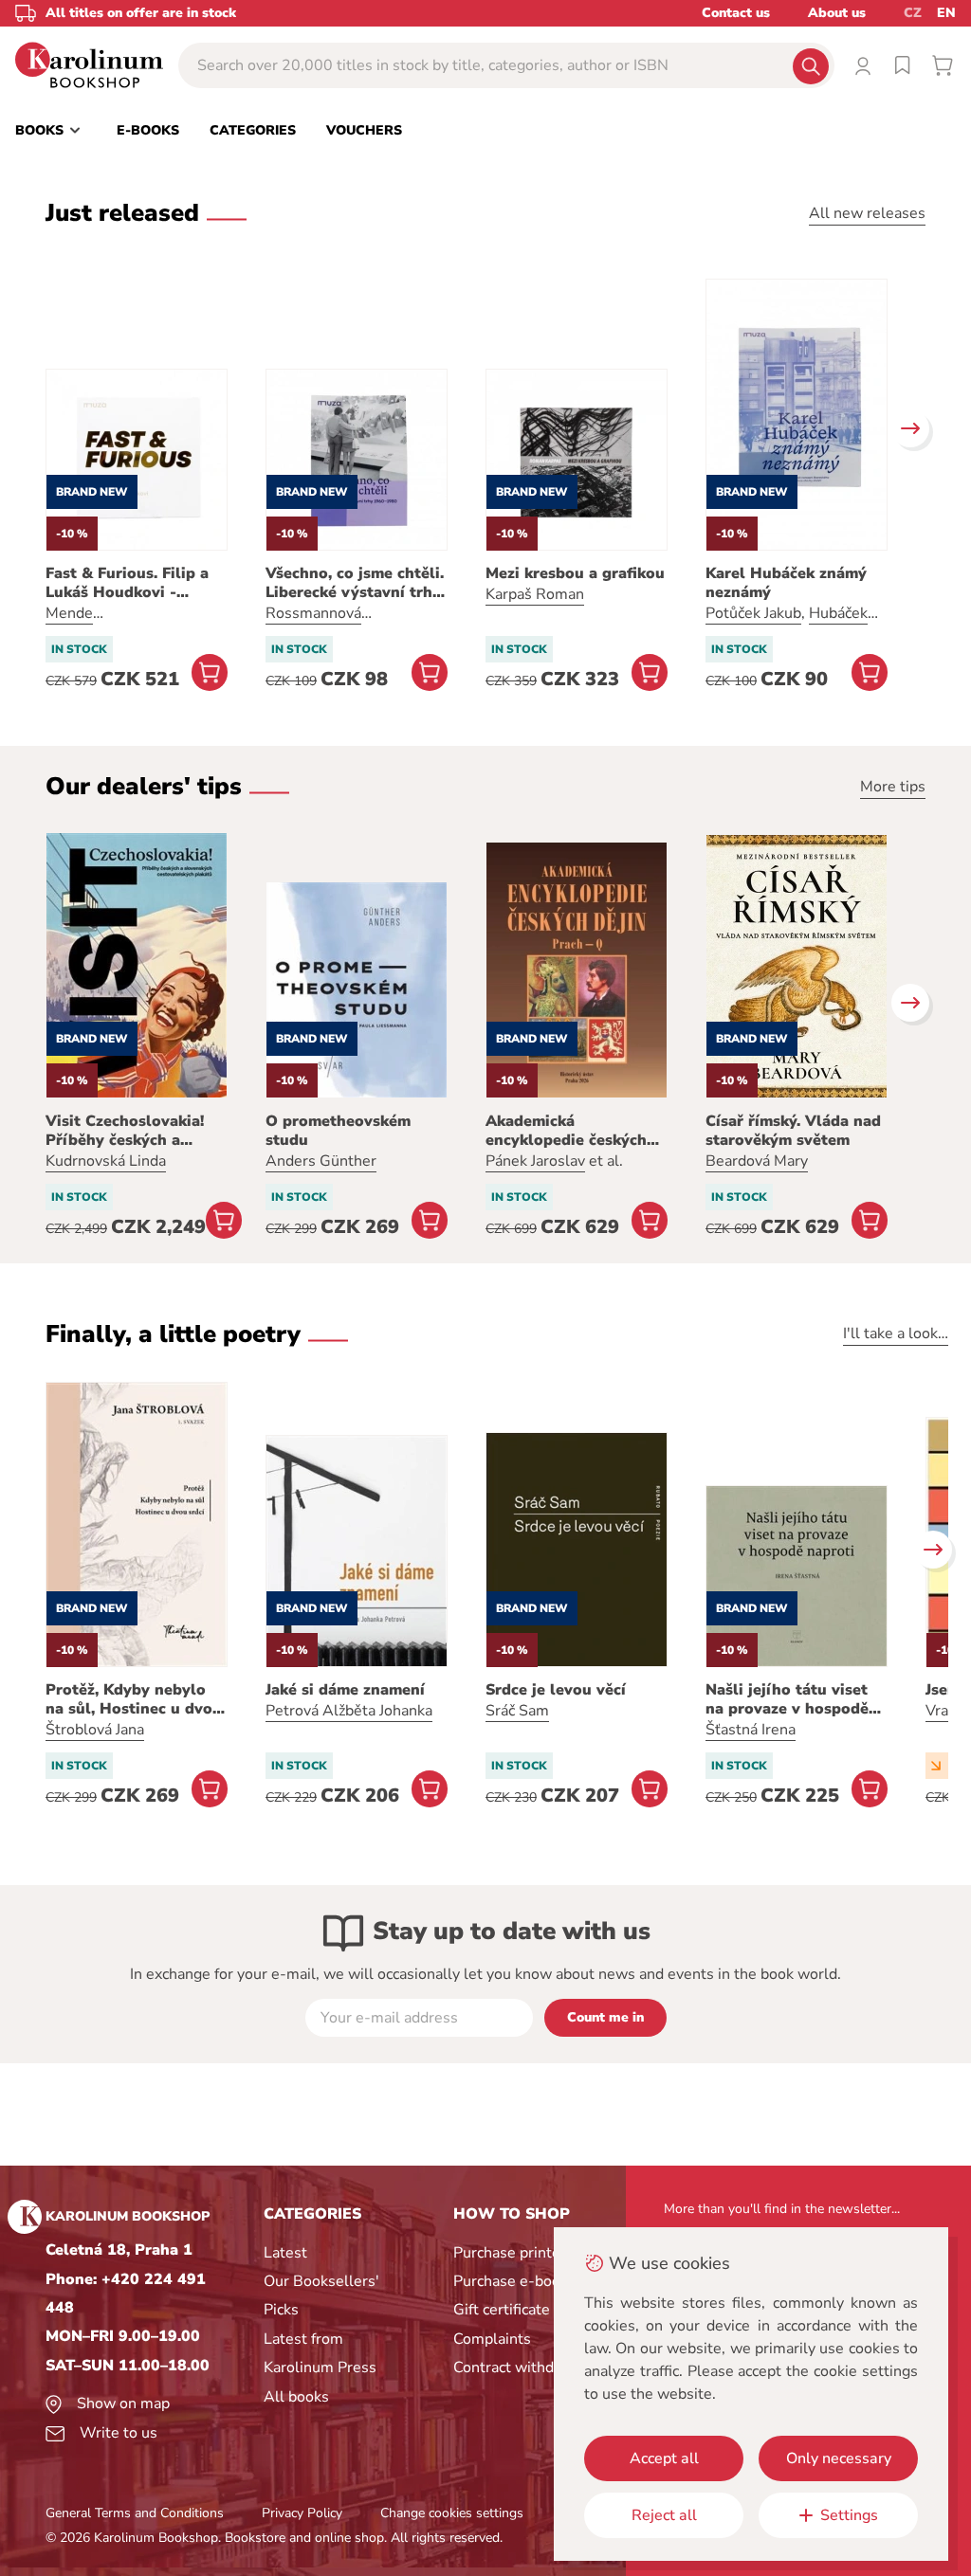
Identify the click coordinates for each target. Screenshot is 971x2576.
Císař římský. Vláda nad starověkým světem (793, 1131)
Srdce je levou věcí (556, 1690)
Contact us (736, 13)
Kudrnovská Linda (106, 1161)
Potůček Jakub (753, 613)
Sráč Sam (517, 1711)
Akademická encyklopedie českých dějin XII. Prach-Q (566, 1131)
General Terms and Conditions (135, 2513)
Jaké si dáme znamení (345, 1690)
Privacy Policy (302, 2513)
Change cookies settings (452, 2513)
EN (946, 13)
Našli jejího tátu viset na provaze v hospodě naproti (787, 1699)
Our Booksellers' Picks (321, 2295)
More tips (893, 787)
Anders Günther (321, 1161)
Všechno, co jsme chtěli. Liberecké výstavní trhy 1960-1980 (355, 583)
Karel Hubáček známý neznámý (786, 583)
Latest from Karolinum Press (320, 2353)
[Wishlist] (903, 65)
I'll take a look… (896, 1333)
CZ (913, 13)
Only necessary (839, 2458)
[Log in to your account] (863, 65)
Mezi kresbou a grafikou (575, 573)
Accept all (664, 2458)
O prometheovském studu (338, 1131)
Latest (285, 2253)
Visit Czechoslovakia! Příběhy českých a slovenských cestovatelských (125, 1131)
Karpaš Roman (535, 594)
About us (837, 13)
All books (296, 2397)
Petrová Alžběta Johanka (349, 1711)
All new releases (867, 213)
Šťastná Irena (751, 1730)
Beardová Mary (757, 1161)
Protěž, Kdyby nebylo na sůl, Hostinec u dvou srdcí (134, 1699)
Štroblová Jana (95, 1730)
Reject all (664, 2515)
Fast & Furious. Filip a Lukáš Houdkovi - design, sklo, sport (127, 583)
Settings (849, 2515)
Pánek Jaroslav (535, 1161)
